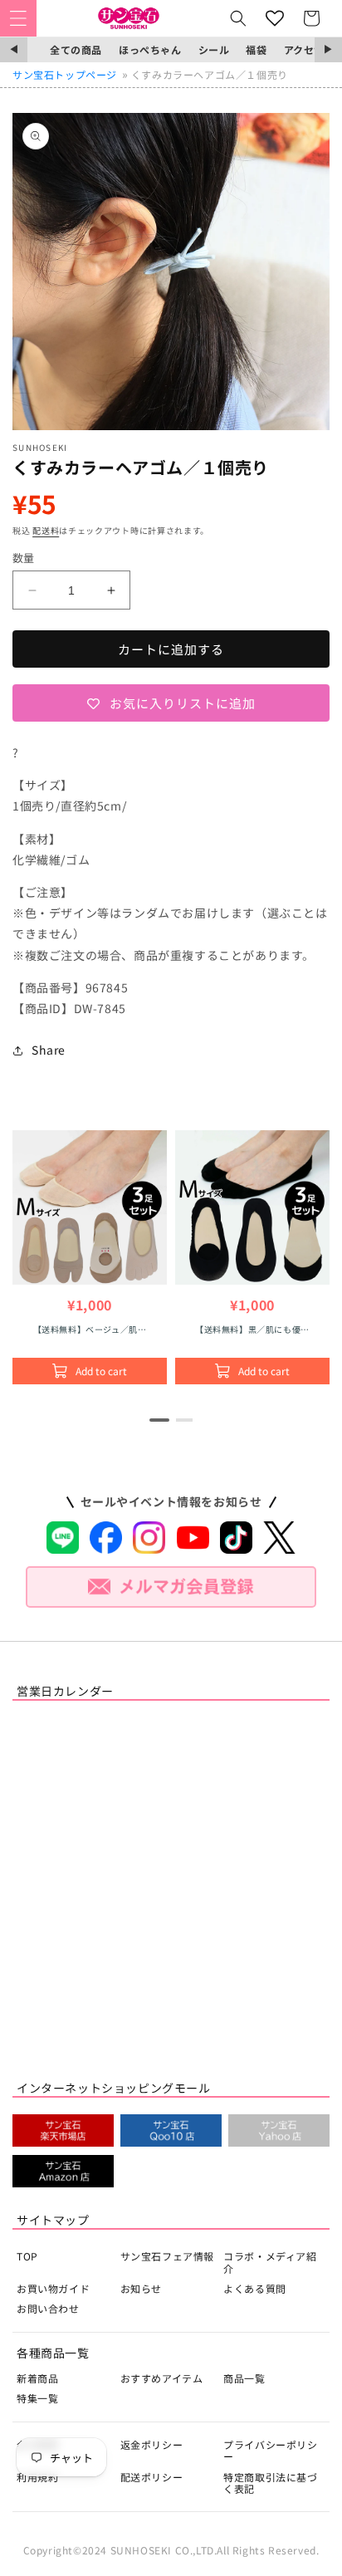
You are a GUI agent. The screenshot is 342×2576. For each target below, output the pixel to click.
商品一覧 (244, 2378)
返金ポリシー (152, 2444)
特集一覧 (37, 2398)
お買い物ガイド (53, 2288)
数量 (24, 558)
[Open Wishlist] (275, 18)
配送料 (46, 530)
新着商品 (37, 2378)
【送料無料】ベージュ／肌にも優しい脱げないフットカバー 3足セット (90, 1329)
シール (214, 49)
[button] (18, 18)
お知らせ (141, 2288)
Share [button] (49, 1050)
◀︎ (14, 49)
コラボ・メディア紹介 (270, 2262)
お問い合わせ (48, 2308)
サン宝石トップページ (65, 74)
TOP (27, 2256)
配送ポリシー (152, 2477)
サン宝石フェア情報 (167, 2256)
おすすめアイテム (162, 2378)
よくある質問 (255, 2288)
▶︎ (328, 49)
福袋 (256, 49)
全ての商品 (76, 49)
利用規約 (37, 2477)
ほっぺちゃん (150, 49)
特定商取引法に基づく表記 (270, 2483)
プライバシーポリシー (270, 2450)
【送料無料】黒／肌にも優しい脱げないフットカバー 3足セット (252, 1329)
